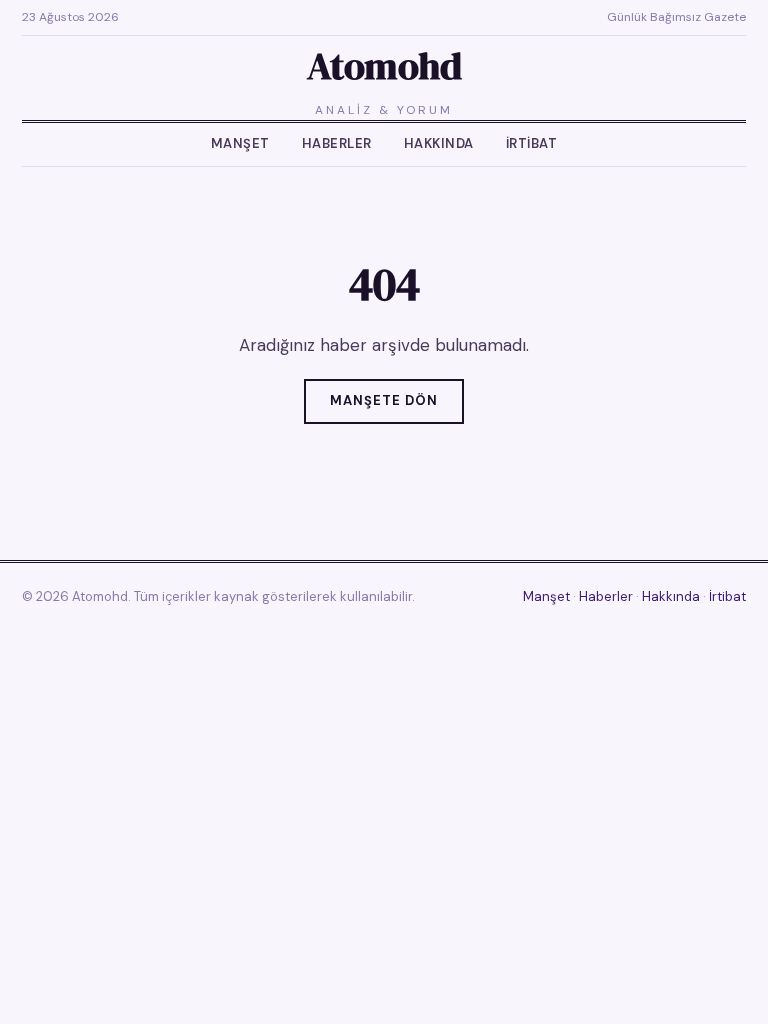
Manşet (240, 143)
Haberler (337, 143)
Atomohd (384, 66)
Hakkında (439, 143)
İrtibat (532, 143)
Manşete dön (384, 400)
